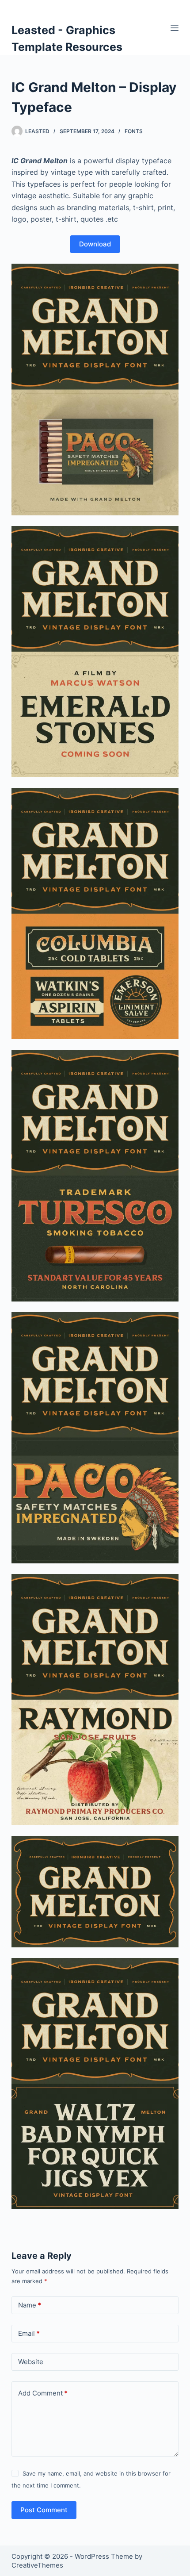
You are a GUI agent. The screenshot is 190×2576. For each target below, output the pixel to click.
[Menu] (175, 28)
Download (95, 244)
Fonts (134, 131)
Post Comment (44, 2510)
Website (31, 2362)
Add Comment (43, 2393)
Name (30, 2305)
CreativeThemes (37, 2565)
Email (29, 2333)
